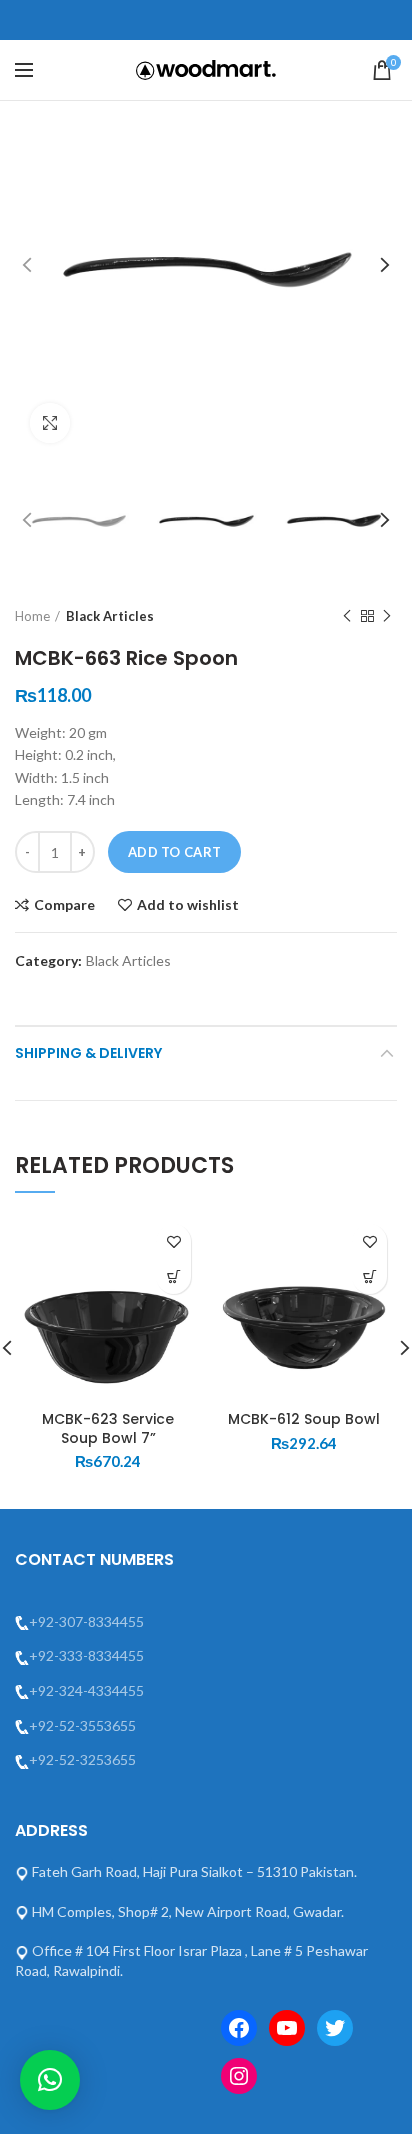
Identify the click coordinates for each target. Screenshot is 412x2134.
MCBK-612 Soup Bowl (304, 1419)
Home (32, 616)
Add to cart (174, 852)
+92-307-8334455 (86, 1621)
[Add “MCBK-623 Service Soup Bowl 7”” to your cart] (173, 1276)
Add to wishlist (188, 905)
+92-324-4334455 (86, 1690)
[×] (50, 2080)
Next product (387, 616)
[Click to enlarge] (50, 423)
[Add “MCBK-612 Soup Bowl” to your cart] (369, 1276)
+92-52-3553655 (82, 1725)
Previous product (347, 616)
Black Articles (110, 616)
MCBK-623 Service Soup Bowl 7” (108, 1428)
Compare (64, 905)
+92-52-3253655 (82, 1759)
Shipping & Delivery (88, 1053)
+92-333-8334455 (86, 1655)
